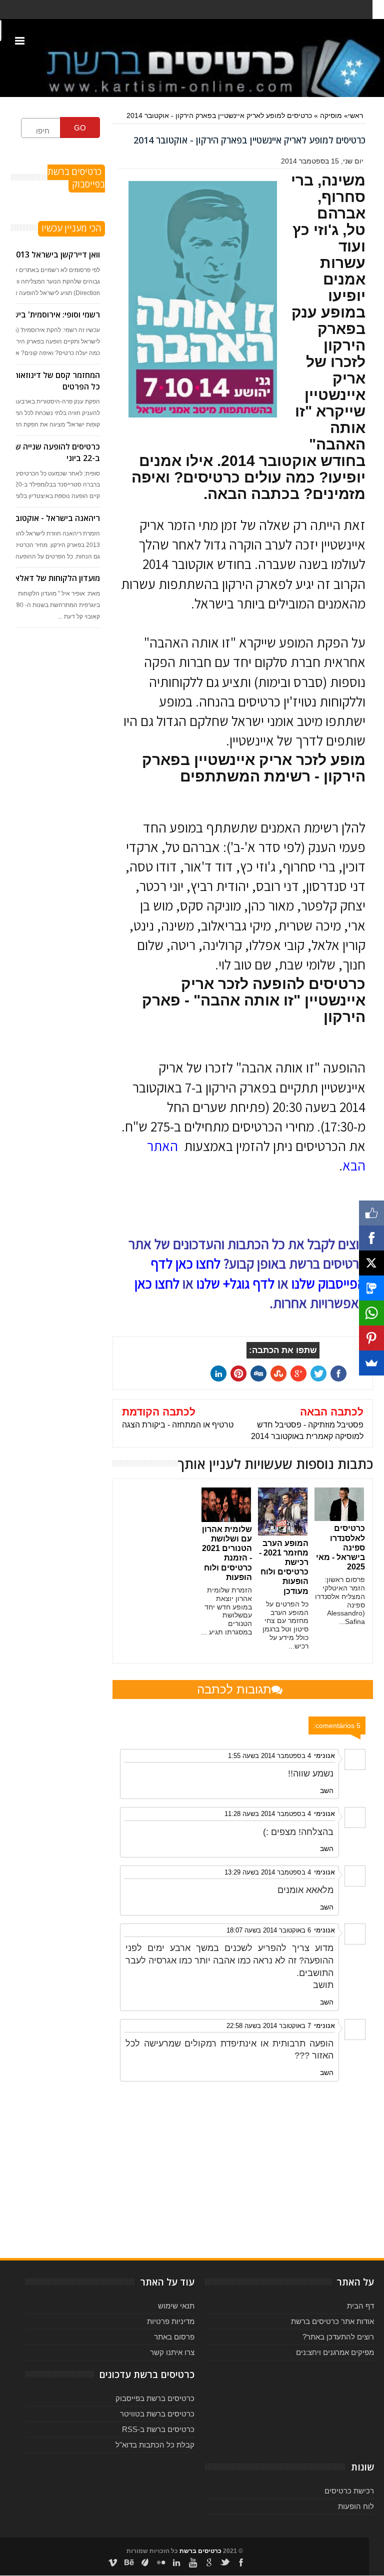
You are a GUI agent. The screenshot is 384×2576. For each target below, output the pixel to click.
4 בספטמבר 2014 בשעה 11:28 (268, 1814)
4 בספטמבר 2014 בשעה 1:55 (269, 1756)
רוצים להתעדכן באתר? (338, 2337)
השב (327, 1790)
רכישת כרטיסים (349, 2491)
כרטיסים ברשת (200, 2551)
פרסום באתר (174, 2337)
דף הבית (360, 2306)
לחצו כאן (157, 1283)
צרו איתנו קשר (172, 2352)
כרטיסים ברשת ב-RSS (158, 2429)
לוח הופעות (356, 2506)
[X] (371, 1263)
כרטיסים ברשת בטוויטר (157, 2414)
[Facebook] (371, 1238)
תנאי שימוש (176, 2306)
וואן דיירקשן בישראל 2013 (56, 254)
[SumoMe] (371, 1363)
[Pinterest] (371, 1338)
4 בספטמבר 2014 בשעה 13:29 (268, 1872)
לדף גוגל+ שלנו (235, 1283)
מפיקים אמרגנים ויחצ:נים (335, 2352)
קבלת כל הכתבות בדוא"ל (155, 2445)
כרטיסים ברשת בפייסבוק (155, 2398)
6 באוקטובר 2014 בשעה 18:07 (269, 1930)
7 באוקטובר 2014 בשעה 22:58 (269, 2026)
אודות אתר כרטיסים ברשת (332, 2321)
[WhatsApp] (371, 1313)
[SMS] (371, 1288)
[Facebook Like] (371, 1213)
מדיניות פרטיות (171, 2321)
